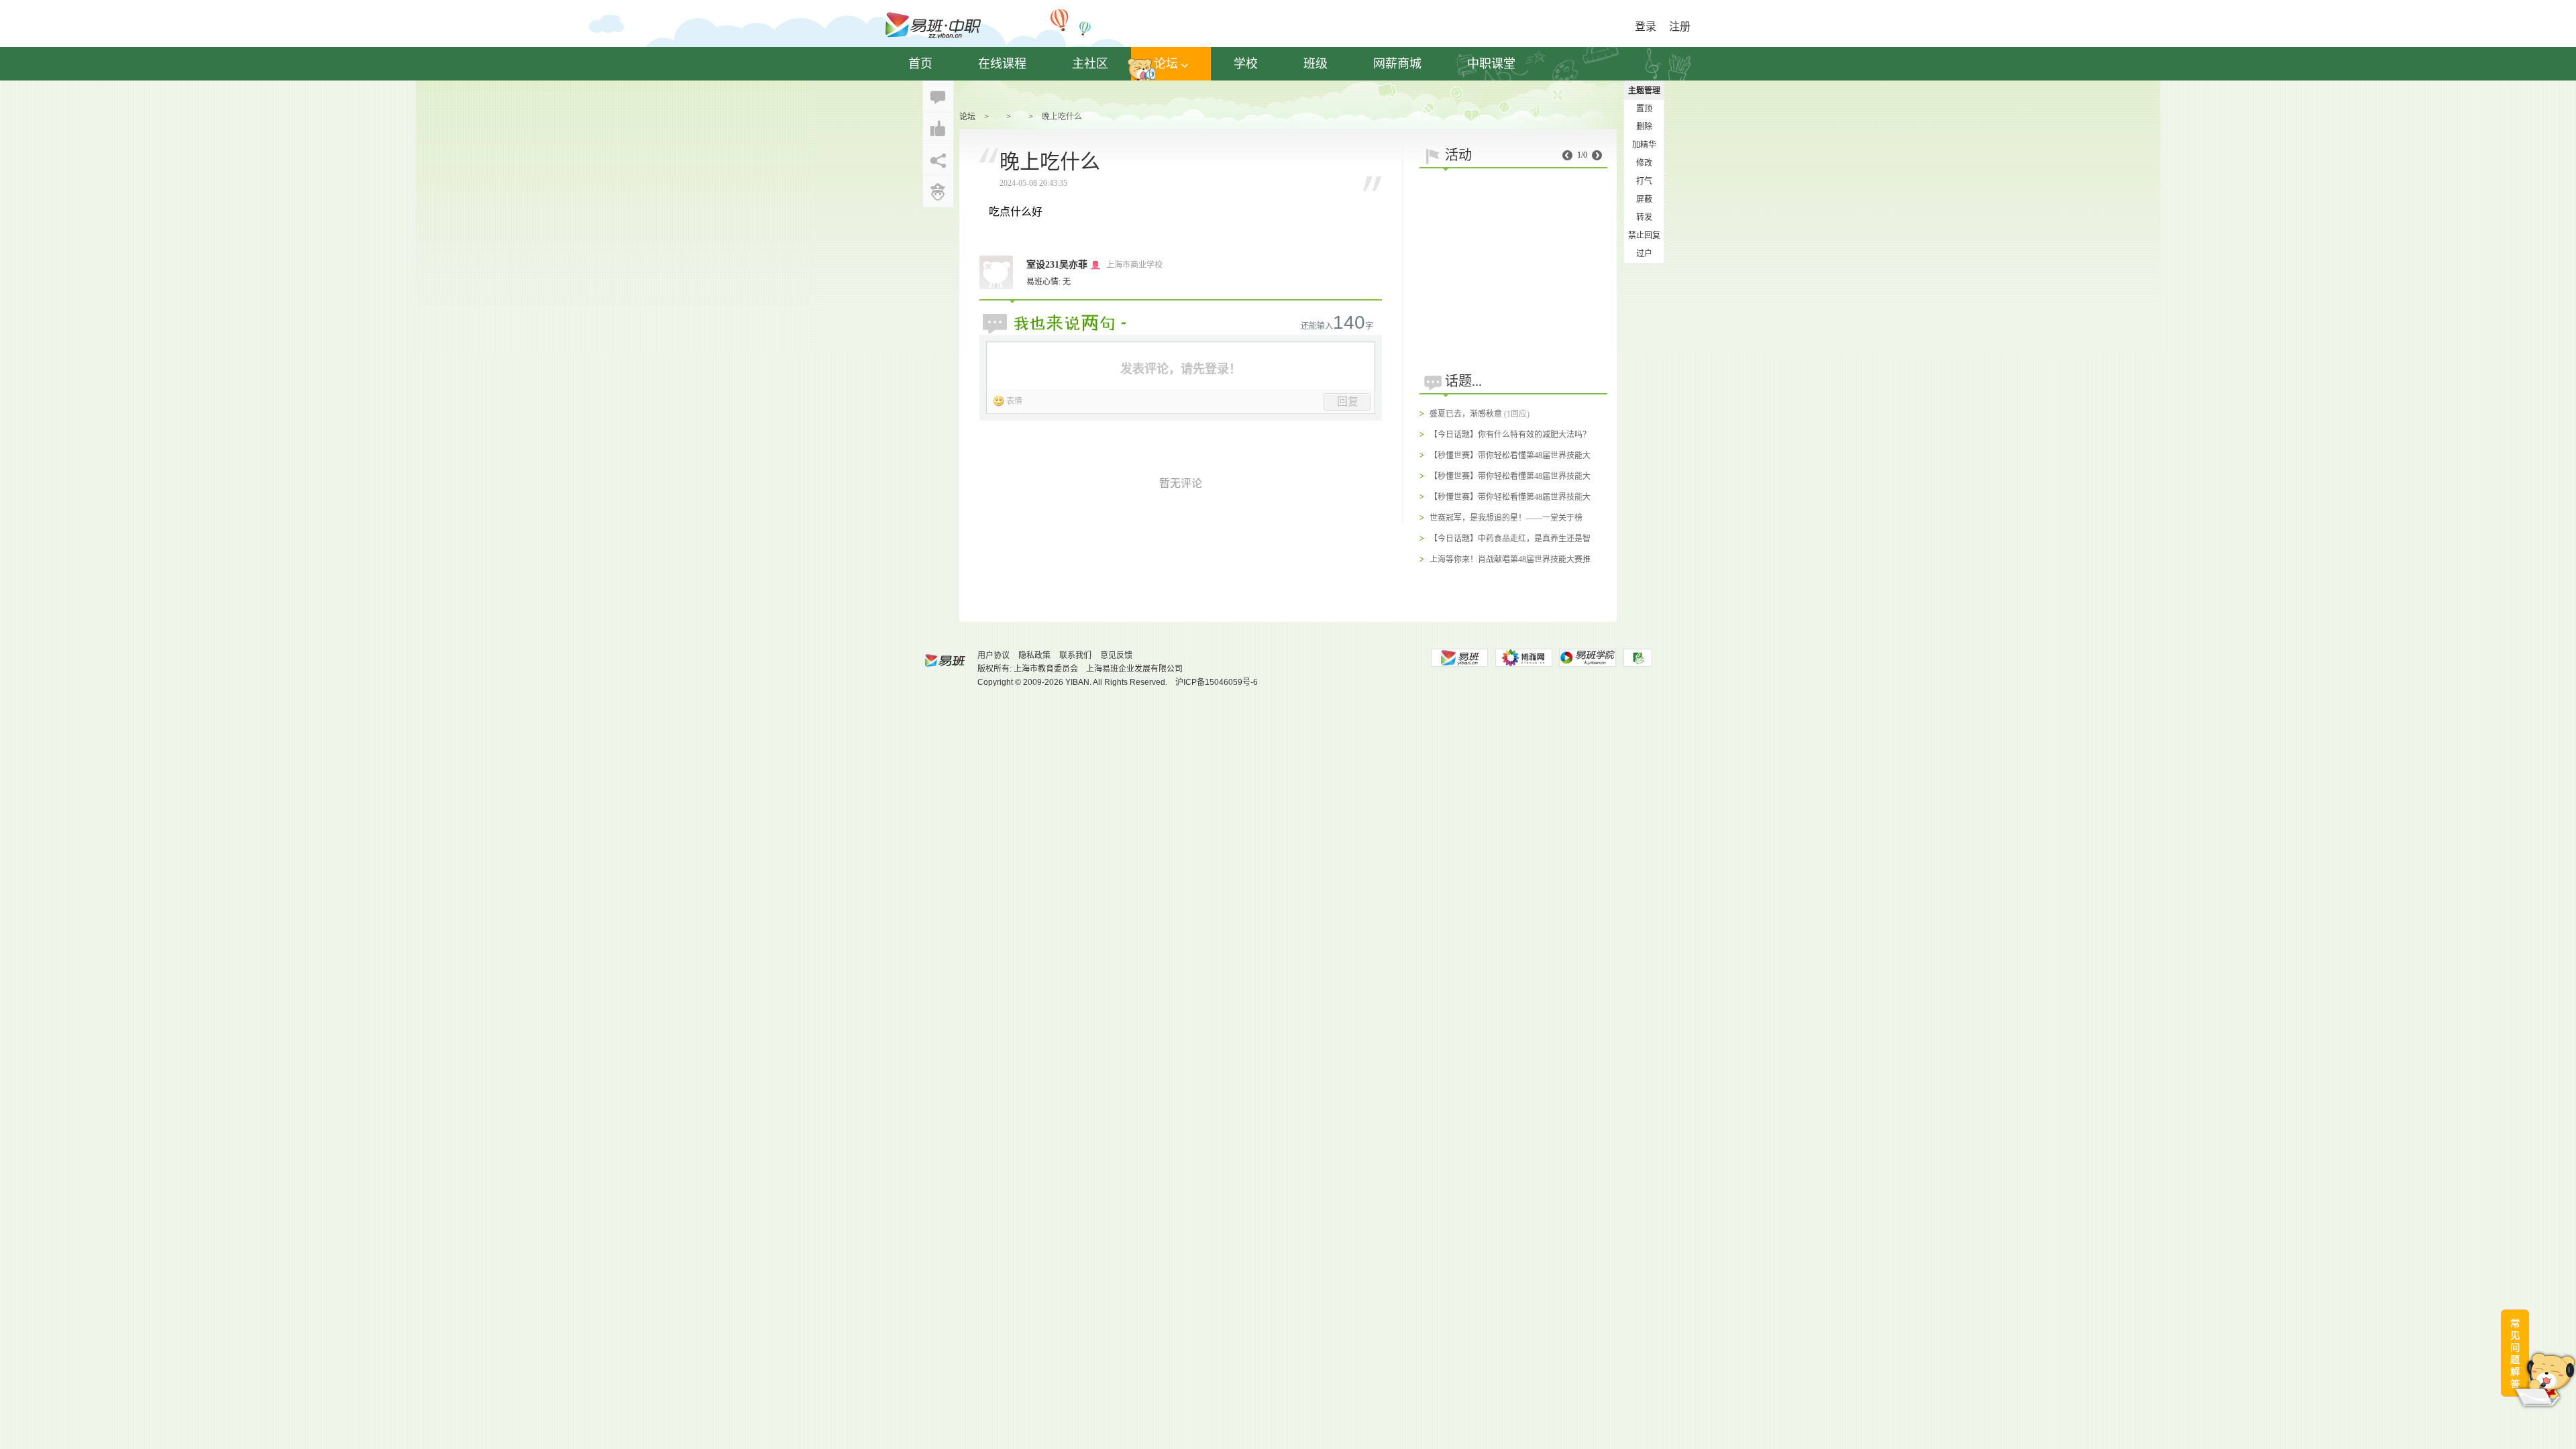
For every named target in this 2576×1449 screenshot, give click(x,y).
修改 (1644, 163)
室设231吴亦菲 (1057, 265)
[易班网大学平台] (1459, 658)
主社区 (1090, 64)
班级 (1316, 64)
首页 (920, 64)
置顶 (1644, 109)
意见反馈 (1116, 655)
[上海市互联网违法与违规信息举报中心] (1638, 658)
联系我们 (1075, 655)
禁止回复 (1644, 235)
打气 (1644, 181)
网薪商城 (1397, 64)
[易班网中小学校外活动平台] (1523, 658)
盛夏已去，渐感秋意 (1466, 414)
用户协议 (994, 655)
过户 (1644, 254)
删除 (1644, 127)
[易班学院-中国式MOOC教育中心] (1588, 658)
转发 (1644, 217)
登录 (1646, 26)
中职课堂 (1491, 64)
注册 (1680, 26)
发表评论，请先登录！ (1181, 369)
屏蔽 (1644, 199)
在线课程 (1002, 64)
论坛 (1166, 64)
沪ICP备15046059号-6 (1217, 682)
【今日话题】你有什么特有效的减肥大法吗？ (1510, 435)
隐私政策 (1034, 655)
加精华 (1644, 145)
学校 (1246, 64)
